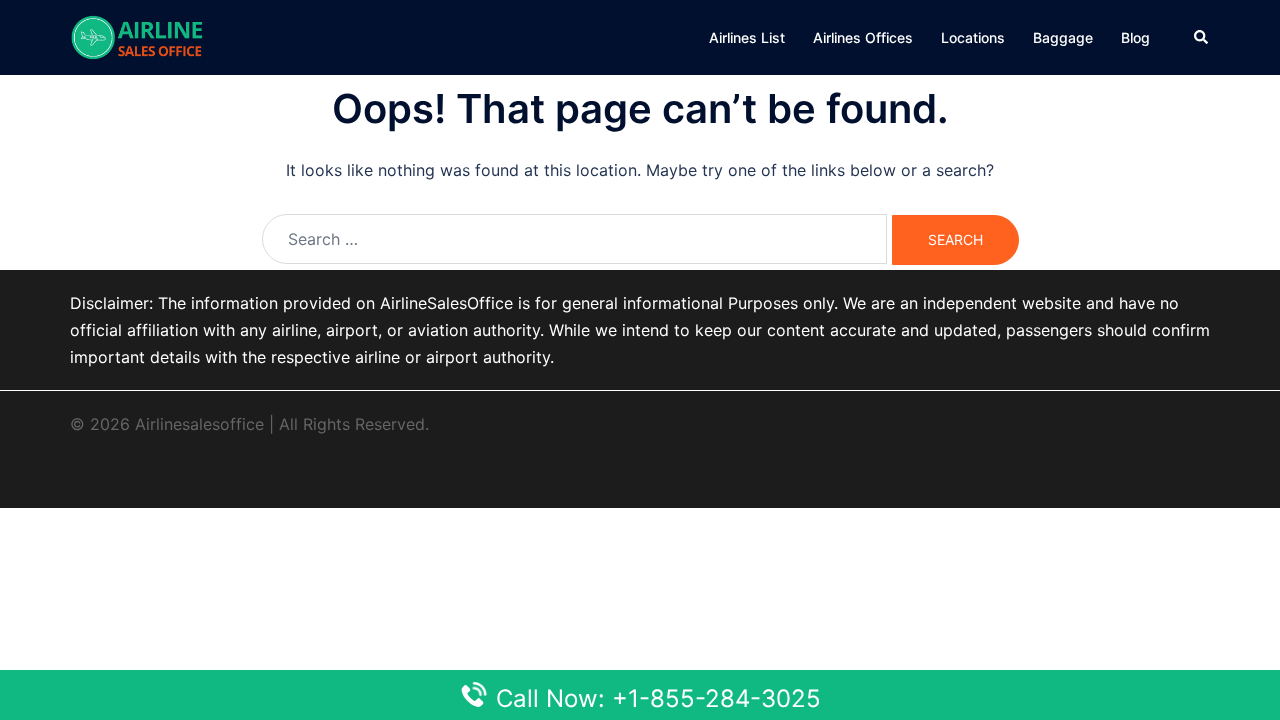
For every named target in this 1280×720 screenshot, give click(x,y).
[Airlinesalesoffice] (137, 36)
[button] (1202, 37)
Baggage (1063, 37)
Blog (1135, 37)
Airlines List (747, 37)
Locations (973, 37)
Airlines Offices (863, 37)
